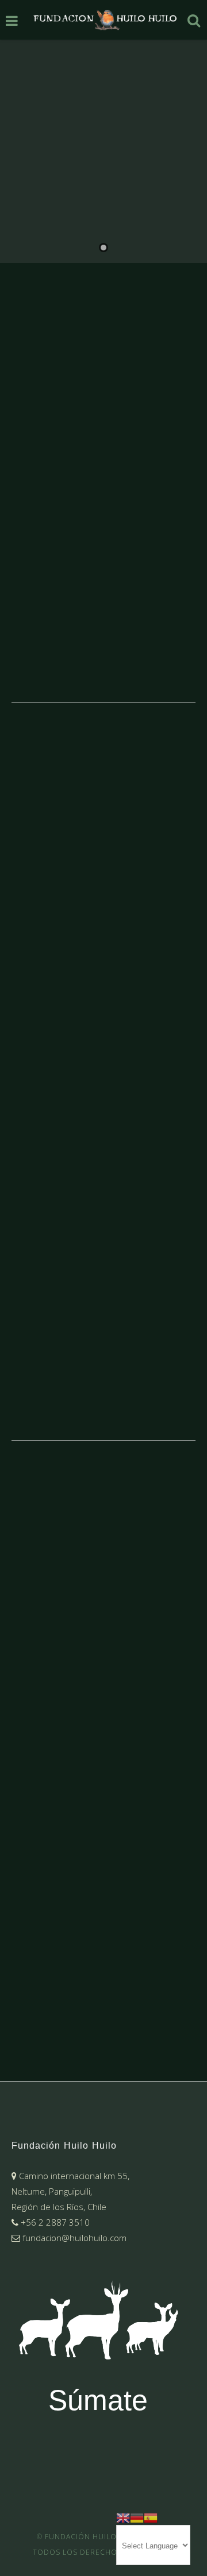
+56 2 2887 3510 (54, 2222)
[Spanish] (151, 2517)
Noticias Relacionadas (112, 1348)
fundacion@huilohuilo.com (73, 2238)
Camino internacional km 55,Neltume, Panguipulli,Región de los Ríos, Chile (70, 2191)
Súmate (98, 2400)
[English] (123, 2517)
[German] (137, 2517)
